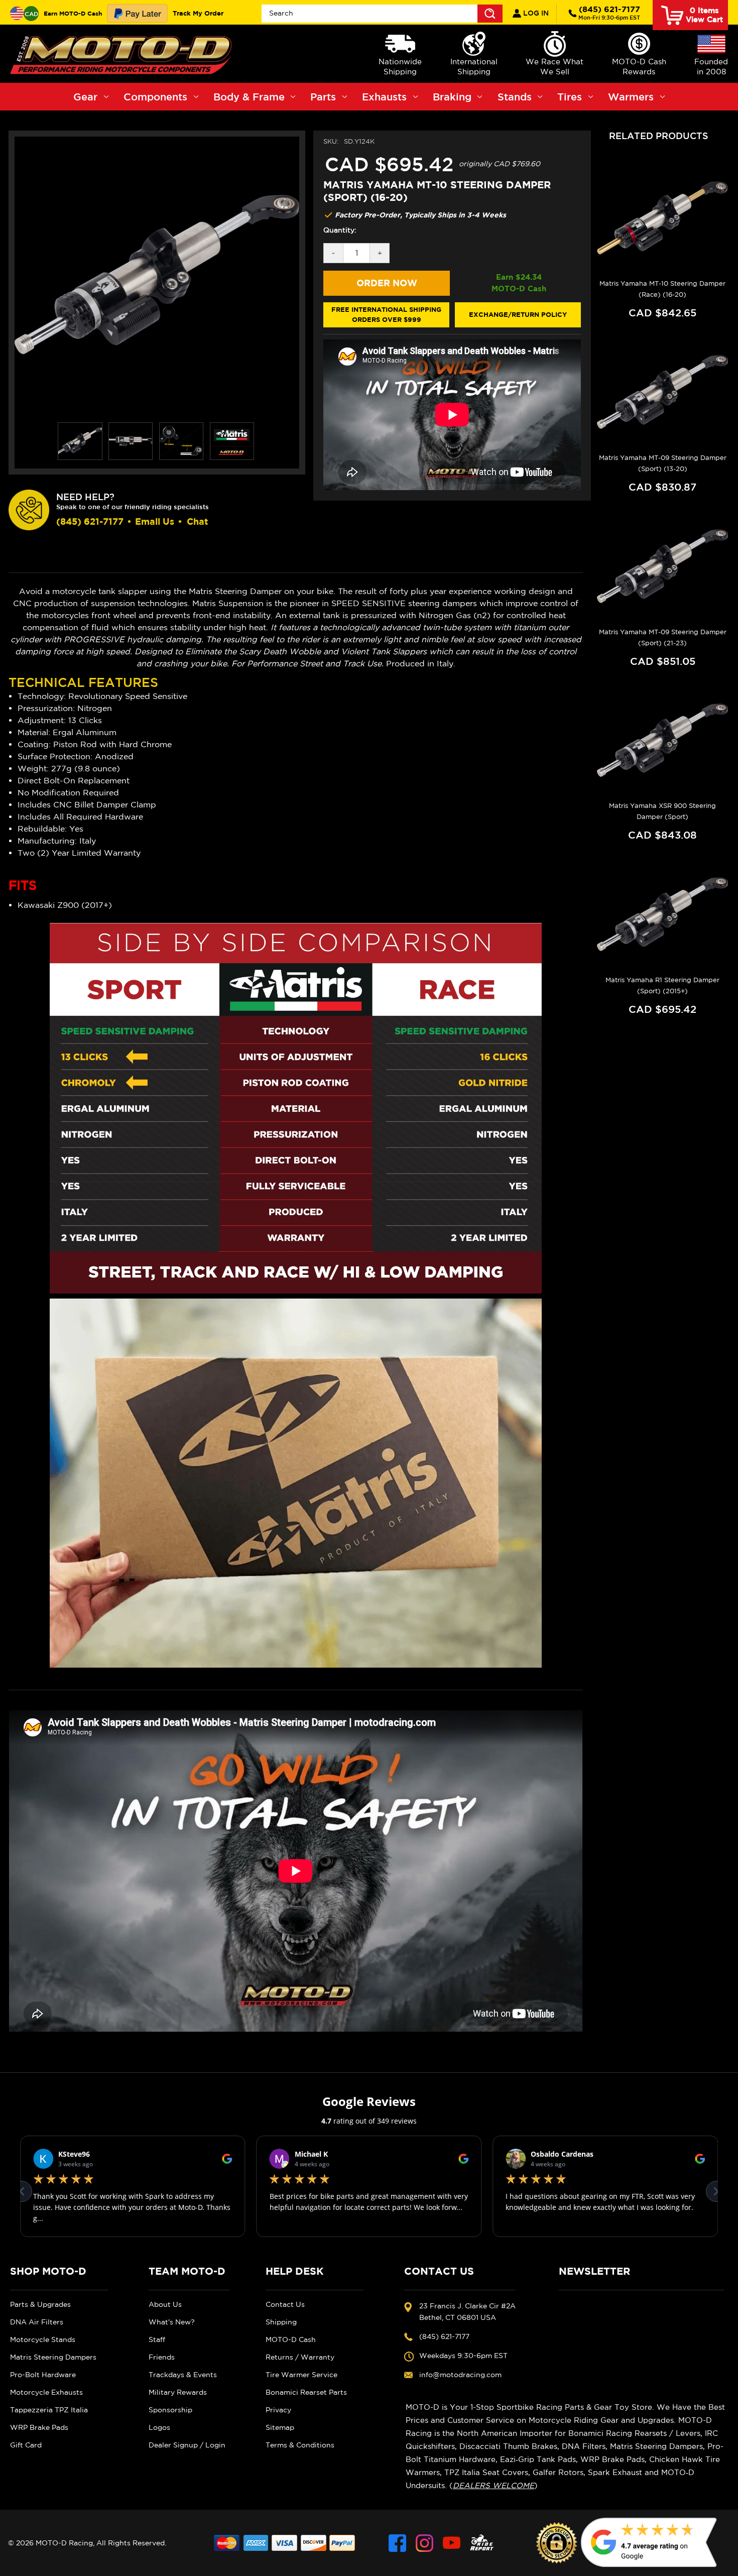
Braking (452, 97)
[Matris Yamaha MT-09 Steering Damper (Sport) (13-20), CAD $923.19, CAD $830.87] (662, 392)
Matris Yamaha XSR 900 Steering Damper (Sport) (662, 811)
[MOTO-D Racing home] (123, 54)
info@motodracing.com (460, 2375)
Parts (323, 97)
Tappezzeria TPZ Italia (49, 2410)
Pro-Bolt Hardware (43, 2375)
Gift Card (26, 2445)
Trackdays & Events (183, 2375)
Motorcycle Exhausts (46, 2392)
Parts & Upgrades (40, 2304)
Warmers (631, 97)
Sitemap (280, 2427)
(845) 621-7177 (609, 13)
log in (535, 13)
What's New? (172, 2322)
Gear (85, 97)
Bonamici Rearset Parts (306, 2392)
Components (155, 97)
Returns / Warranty (300, 2357)
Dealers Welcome (494, 2485)
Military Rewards (178, 2392)
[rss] (482, 2543)
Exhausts (384, 97)
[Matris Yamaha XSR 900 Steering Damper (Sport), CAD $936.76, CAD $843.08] (662, 741)
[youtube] (452, 2543)
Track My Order (198, 13)
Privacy (278, 2410)
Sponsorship (170, 2410)
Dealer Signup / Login (187, 2445)
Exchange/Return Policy (518, 314)
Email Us (155, 521)
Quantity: (340, 230)
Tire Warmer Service (301, 2375)
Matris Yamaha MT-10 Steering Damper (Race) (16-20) (662, 289)
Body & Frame (249, 97)
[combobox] (382, 14)
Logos (159, 2427)
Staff (157, 2339)
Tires (570, 97)
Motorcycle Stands (43, 2339)
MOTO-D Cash (291, 2339)
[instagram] (424, 2543)
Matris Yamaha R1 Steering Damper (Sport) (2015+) (662, 985)
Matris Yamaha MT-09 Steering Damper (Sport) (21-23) (663, 637)
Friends (162, 2357)
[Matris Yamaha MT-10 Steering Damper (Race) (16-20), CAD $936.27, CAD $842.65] (662, 218)
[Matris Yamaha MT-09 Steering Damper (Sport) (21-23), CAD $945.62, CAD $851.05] (662, 566)
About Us (165, 2304)
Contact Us (285, 2304)
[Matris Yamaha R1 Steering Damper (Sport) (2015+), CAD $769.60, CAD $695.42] (662, 914)
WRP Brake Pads (39, 2427)
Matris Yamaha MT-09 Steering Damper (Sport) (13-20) (663, 463)
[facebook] (397, 2543)
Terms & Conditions (300, 2445)
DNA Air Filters (37, 2322)
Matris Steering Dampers (53, 2357)
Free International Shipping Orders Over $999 (386, 314)
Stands (515, 97)
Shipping (281, 2322)
